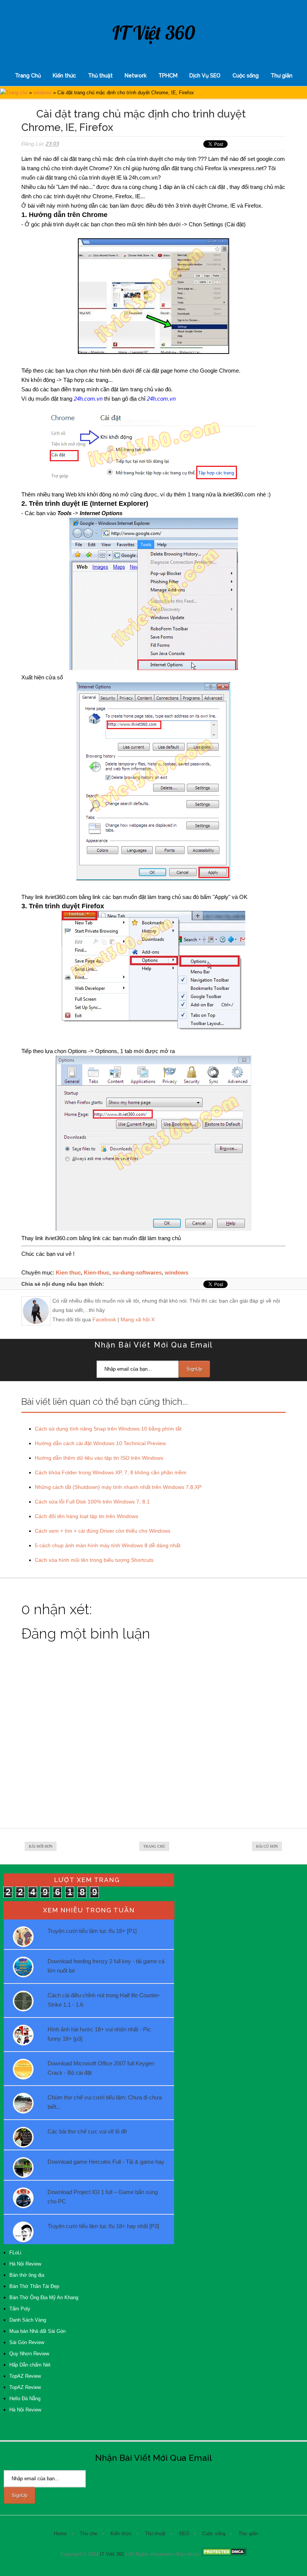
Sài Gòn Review (27, 2342)
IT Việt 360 (154, 33)
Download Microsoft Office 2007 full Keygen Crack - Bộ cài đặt (101, 2068)
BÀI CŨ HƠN (267, 1846)
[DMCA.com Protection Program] (224, 2554)
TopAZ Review (25, 2376)
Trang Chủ (28, 76)
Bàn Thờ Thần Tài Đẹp (34, 2286)
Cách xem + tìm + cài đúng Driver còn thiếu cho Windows (103, 1531)
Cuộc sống (246, 76)
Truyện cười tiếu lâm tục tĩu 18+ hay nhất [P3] (103, 2226)
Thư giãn (282, 76)
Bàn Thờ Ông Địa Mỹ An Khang (44, 2297)
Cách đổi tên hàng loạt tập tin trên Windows (86, 1516)
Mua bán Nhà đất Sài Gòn (37, 2331)
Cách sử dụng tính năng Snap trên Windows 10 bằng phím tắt (108, 1429)
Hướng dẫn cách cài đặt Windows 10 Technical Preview (100, 1443)
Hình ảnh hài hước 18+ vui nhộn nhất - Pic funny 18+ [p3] (99, 2034)
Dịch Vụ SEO (205, 76)
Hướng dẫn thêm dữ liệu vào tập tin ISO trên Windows (99, 1458)
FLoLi (15, 2253)
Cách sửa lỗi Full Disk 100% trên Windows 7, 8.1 (92, 1502)
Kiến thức (64, 76)
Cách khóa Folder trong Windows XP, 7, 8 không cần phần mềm (111, 1472)
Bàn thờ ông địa (27, 2275)
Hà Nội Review (25, 2264)
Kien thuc (68, 1272)
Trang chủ (17, 93)
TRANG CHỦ (154, 1846)
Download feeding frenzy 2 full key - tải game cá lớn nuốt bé (106, 1966)
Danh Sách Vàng (28, 2320)
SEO (184, 2534)
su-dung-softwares (137, 1272)
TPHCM (168, 76)
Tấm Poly (20, 2309)
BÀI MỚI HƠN (41, 1846)
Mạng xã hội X (138, 1319)
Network (136, 76)
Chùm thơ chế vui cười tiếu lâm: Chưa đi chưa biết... (105, 2102)
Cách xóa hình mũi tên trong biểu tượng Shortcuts (94, 1560)
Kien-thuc (97, 1272)
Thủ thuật (100, 76)
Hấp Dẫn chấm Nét (30, 2365)
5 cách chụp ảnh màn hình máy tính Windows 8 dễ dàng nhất (108, 1545)
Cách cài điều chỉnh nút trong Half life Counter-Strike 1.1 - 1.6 (104, 2000)
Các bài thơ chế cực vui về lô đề (87, 2131)
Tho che (89, 2534)
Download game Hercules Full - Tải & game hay (106, 2162)
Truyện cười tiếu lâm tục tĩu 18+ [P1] (92, 1931)
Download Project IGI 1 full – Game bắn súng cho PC (103, 2197)
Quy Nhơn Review (29, 2354)
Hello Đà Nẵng (25, 2398)
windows (42, 93)
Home (60, 2534)
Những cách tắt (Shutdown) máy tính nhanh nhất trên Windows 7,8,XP (118, 1487)
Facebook (104, 1319)
